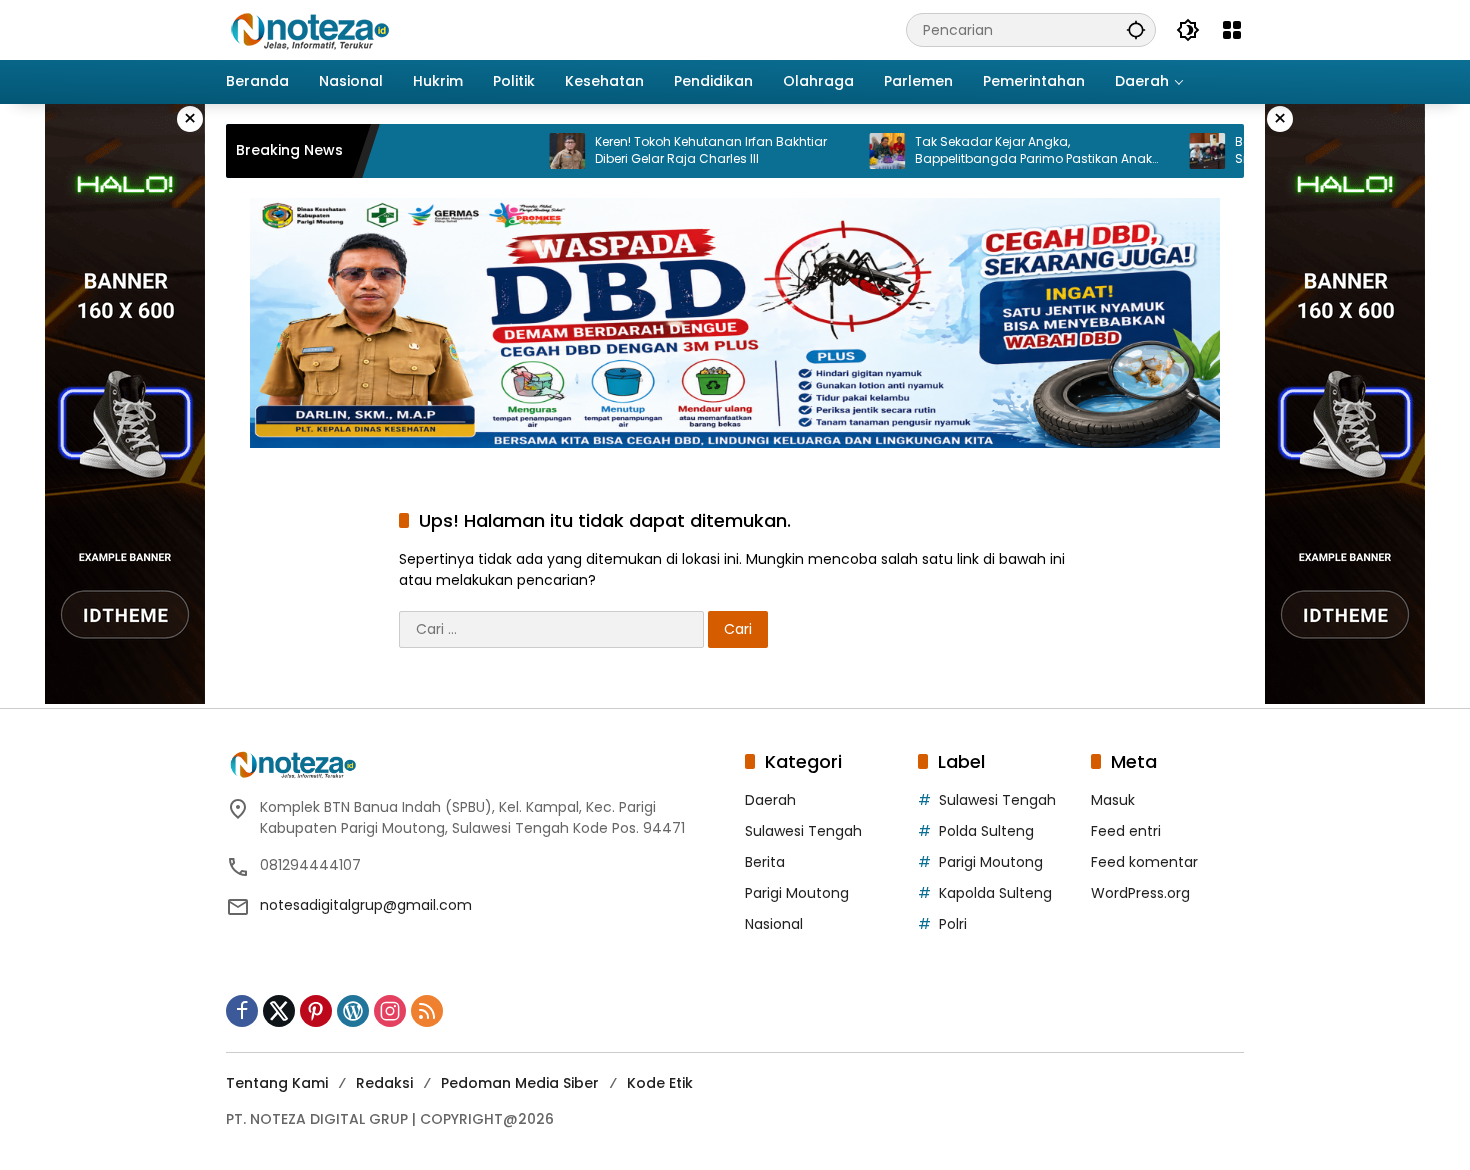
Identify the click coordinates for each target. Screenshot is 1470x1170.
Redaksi (384, 1083)
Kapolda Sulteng (995, 893)
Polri (953, 924)
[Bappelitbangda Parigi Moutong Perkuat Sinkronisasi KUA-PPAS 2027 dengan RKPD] (1165, 151)
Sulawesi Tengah (803, 831)
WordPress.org (1140, 893)
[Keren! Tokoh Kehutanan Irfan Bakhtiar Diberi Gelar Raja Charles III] (525, 151)
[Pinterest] (316, 1011)
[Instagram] (390, 1011)
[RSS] (427, 1011)
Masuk (1113, 800)
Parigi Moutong (797, 893)
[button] (1136, 29)
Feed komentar (1144, 862)
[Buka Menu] (1232, 30)
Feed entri (1126, 831)
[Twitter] (279, 1011)
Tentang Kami (277, 1083)
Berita (765, 862)
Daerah (770, 800)
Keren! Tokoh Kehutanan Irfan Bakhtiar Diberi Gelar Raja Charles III (669, 150)
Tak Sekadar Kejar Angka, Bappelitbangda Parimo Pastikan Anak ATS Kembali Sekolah (991, 151)
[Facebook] (242, 1011)
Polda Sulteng (986, 831)
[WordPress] (353, 1011)
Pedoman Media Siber (520, 1083)
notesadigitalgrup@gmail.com (366, 905)
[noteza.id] (310, 29)
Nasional (774, 924)
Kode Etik (660, 1083)
